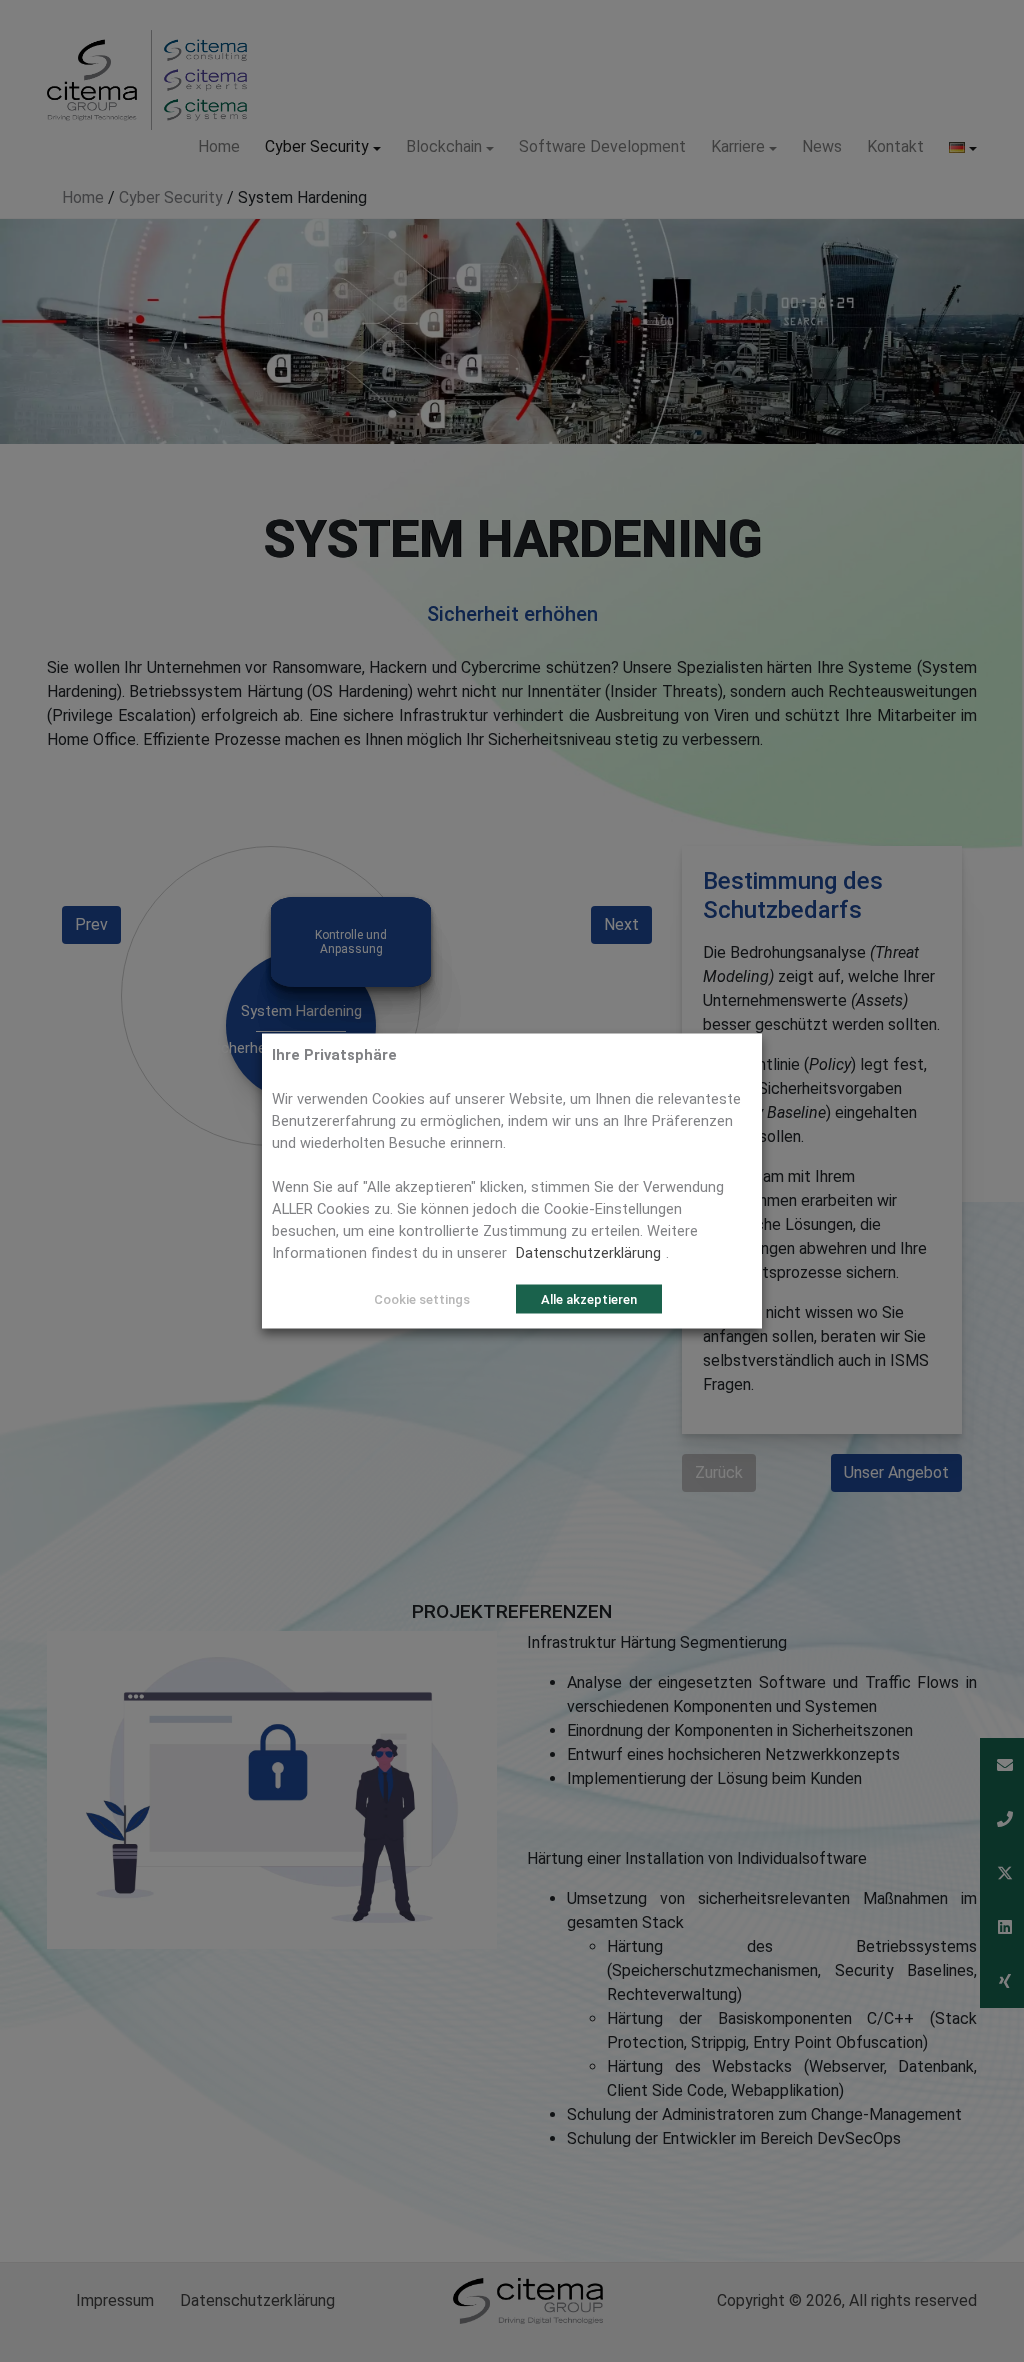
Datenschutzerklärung (588, 1253)
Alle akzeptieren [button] (589, 1299)
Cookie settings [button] (422, 1299)
